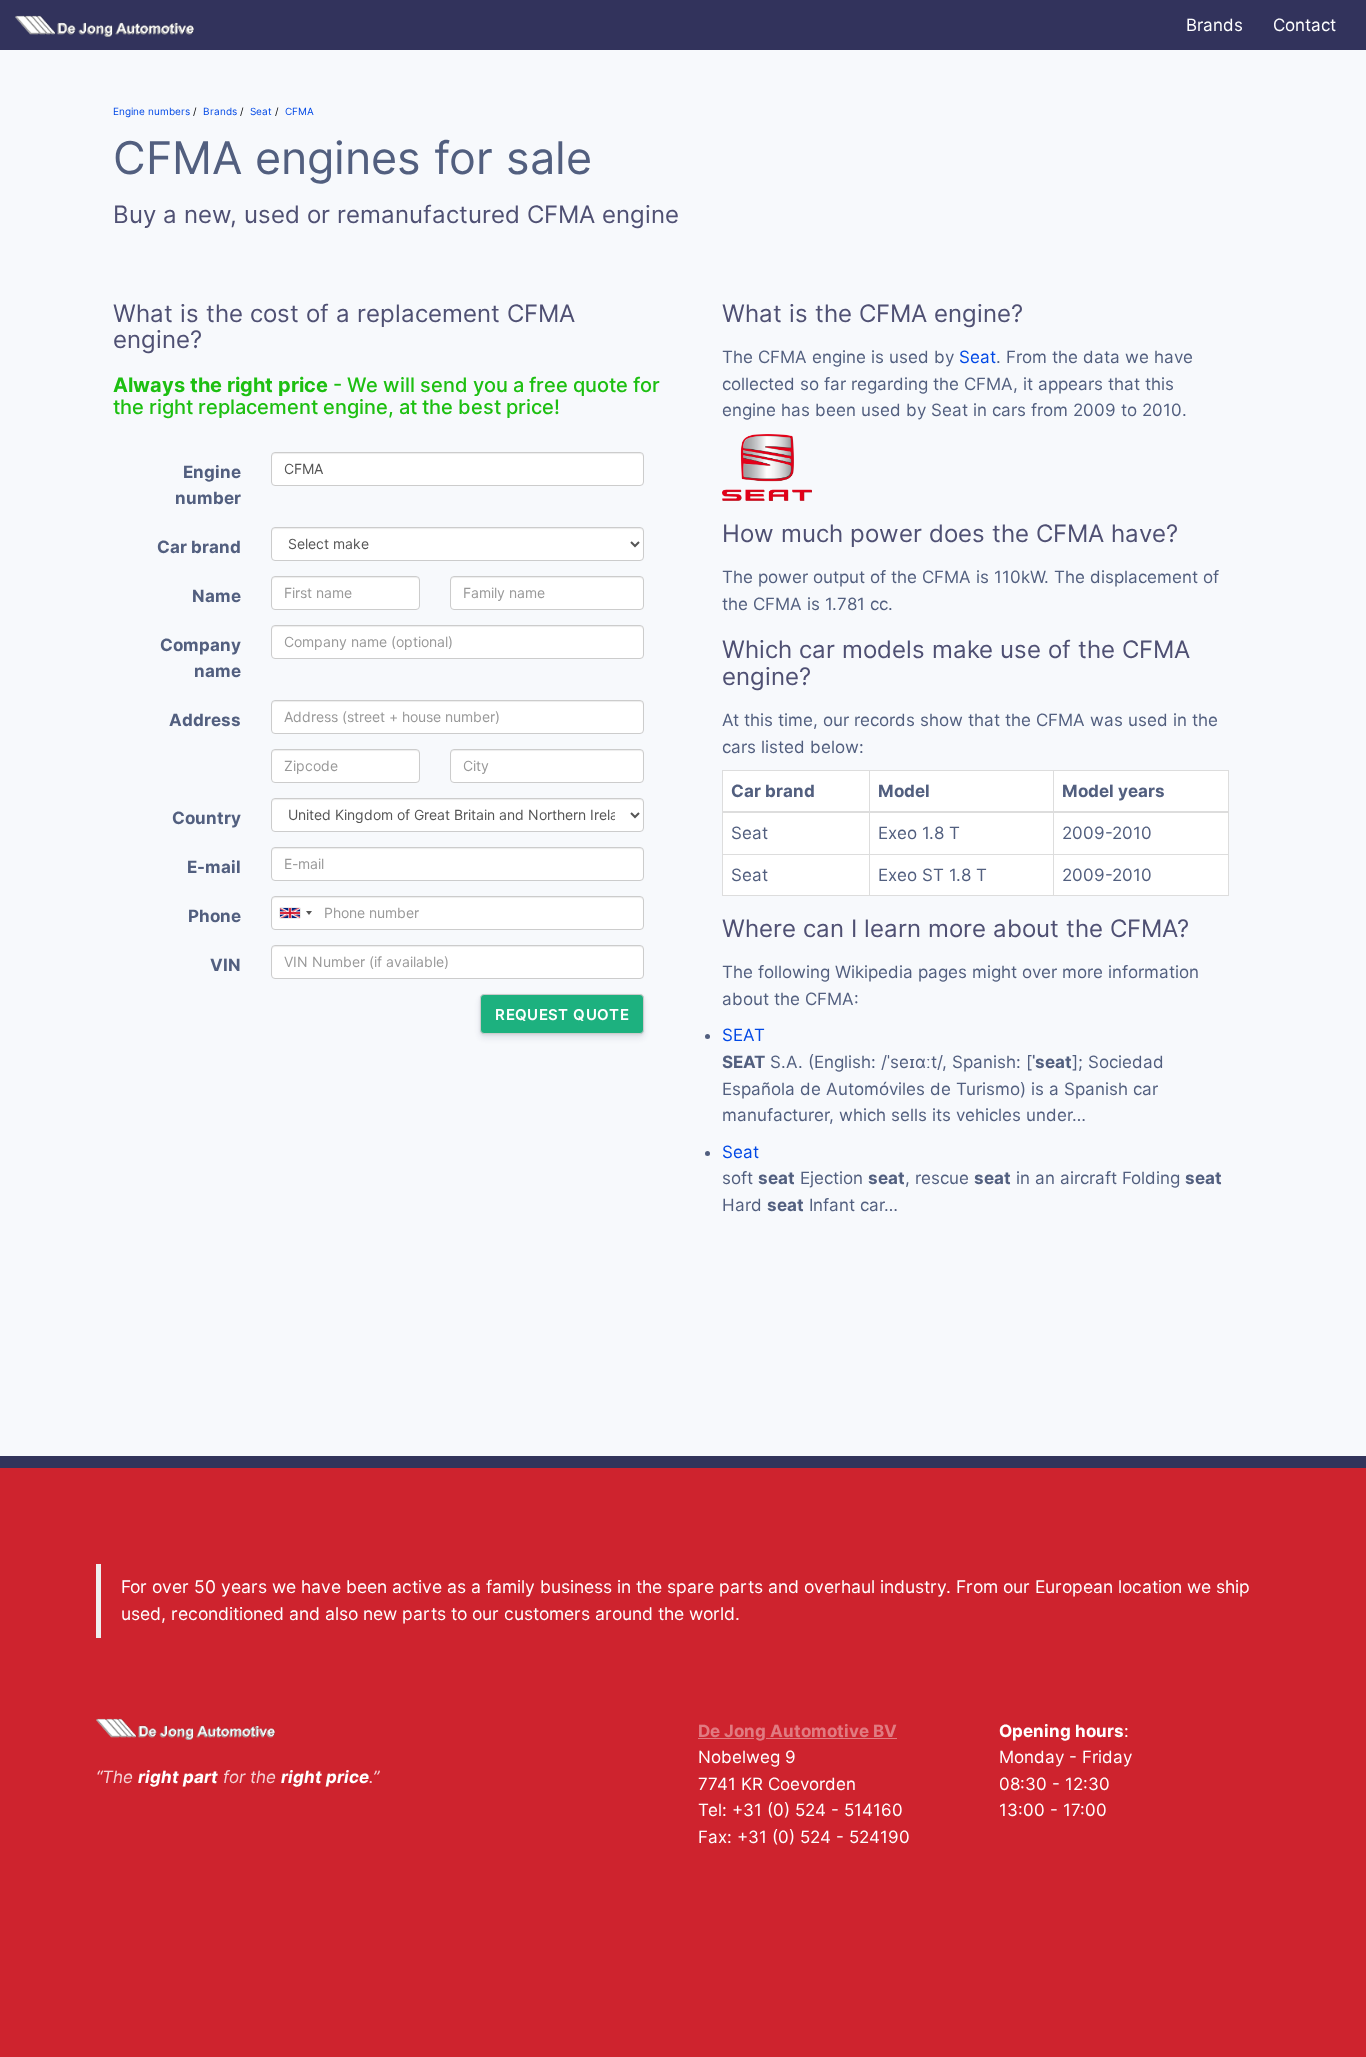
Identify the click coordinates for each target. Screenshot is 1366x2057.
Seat (977, 357)
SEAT (743, 1035)
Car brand (199, 547)
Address (205, 720)
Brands (1214, 25)
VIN (225, 965)
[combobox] (295, 913)
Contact (1304, 25)
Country (206, 818)
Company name (200, 658)
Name (216, 596)
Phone (214, 916)
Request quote (562, 1014)
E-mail (214, 867)
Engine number (208, 485)
